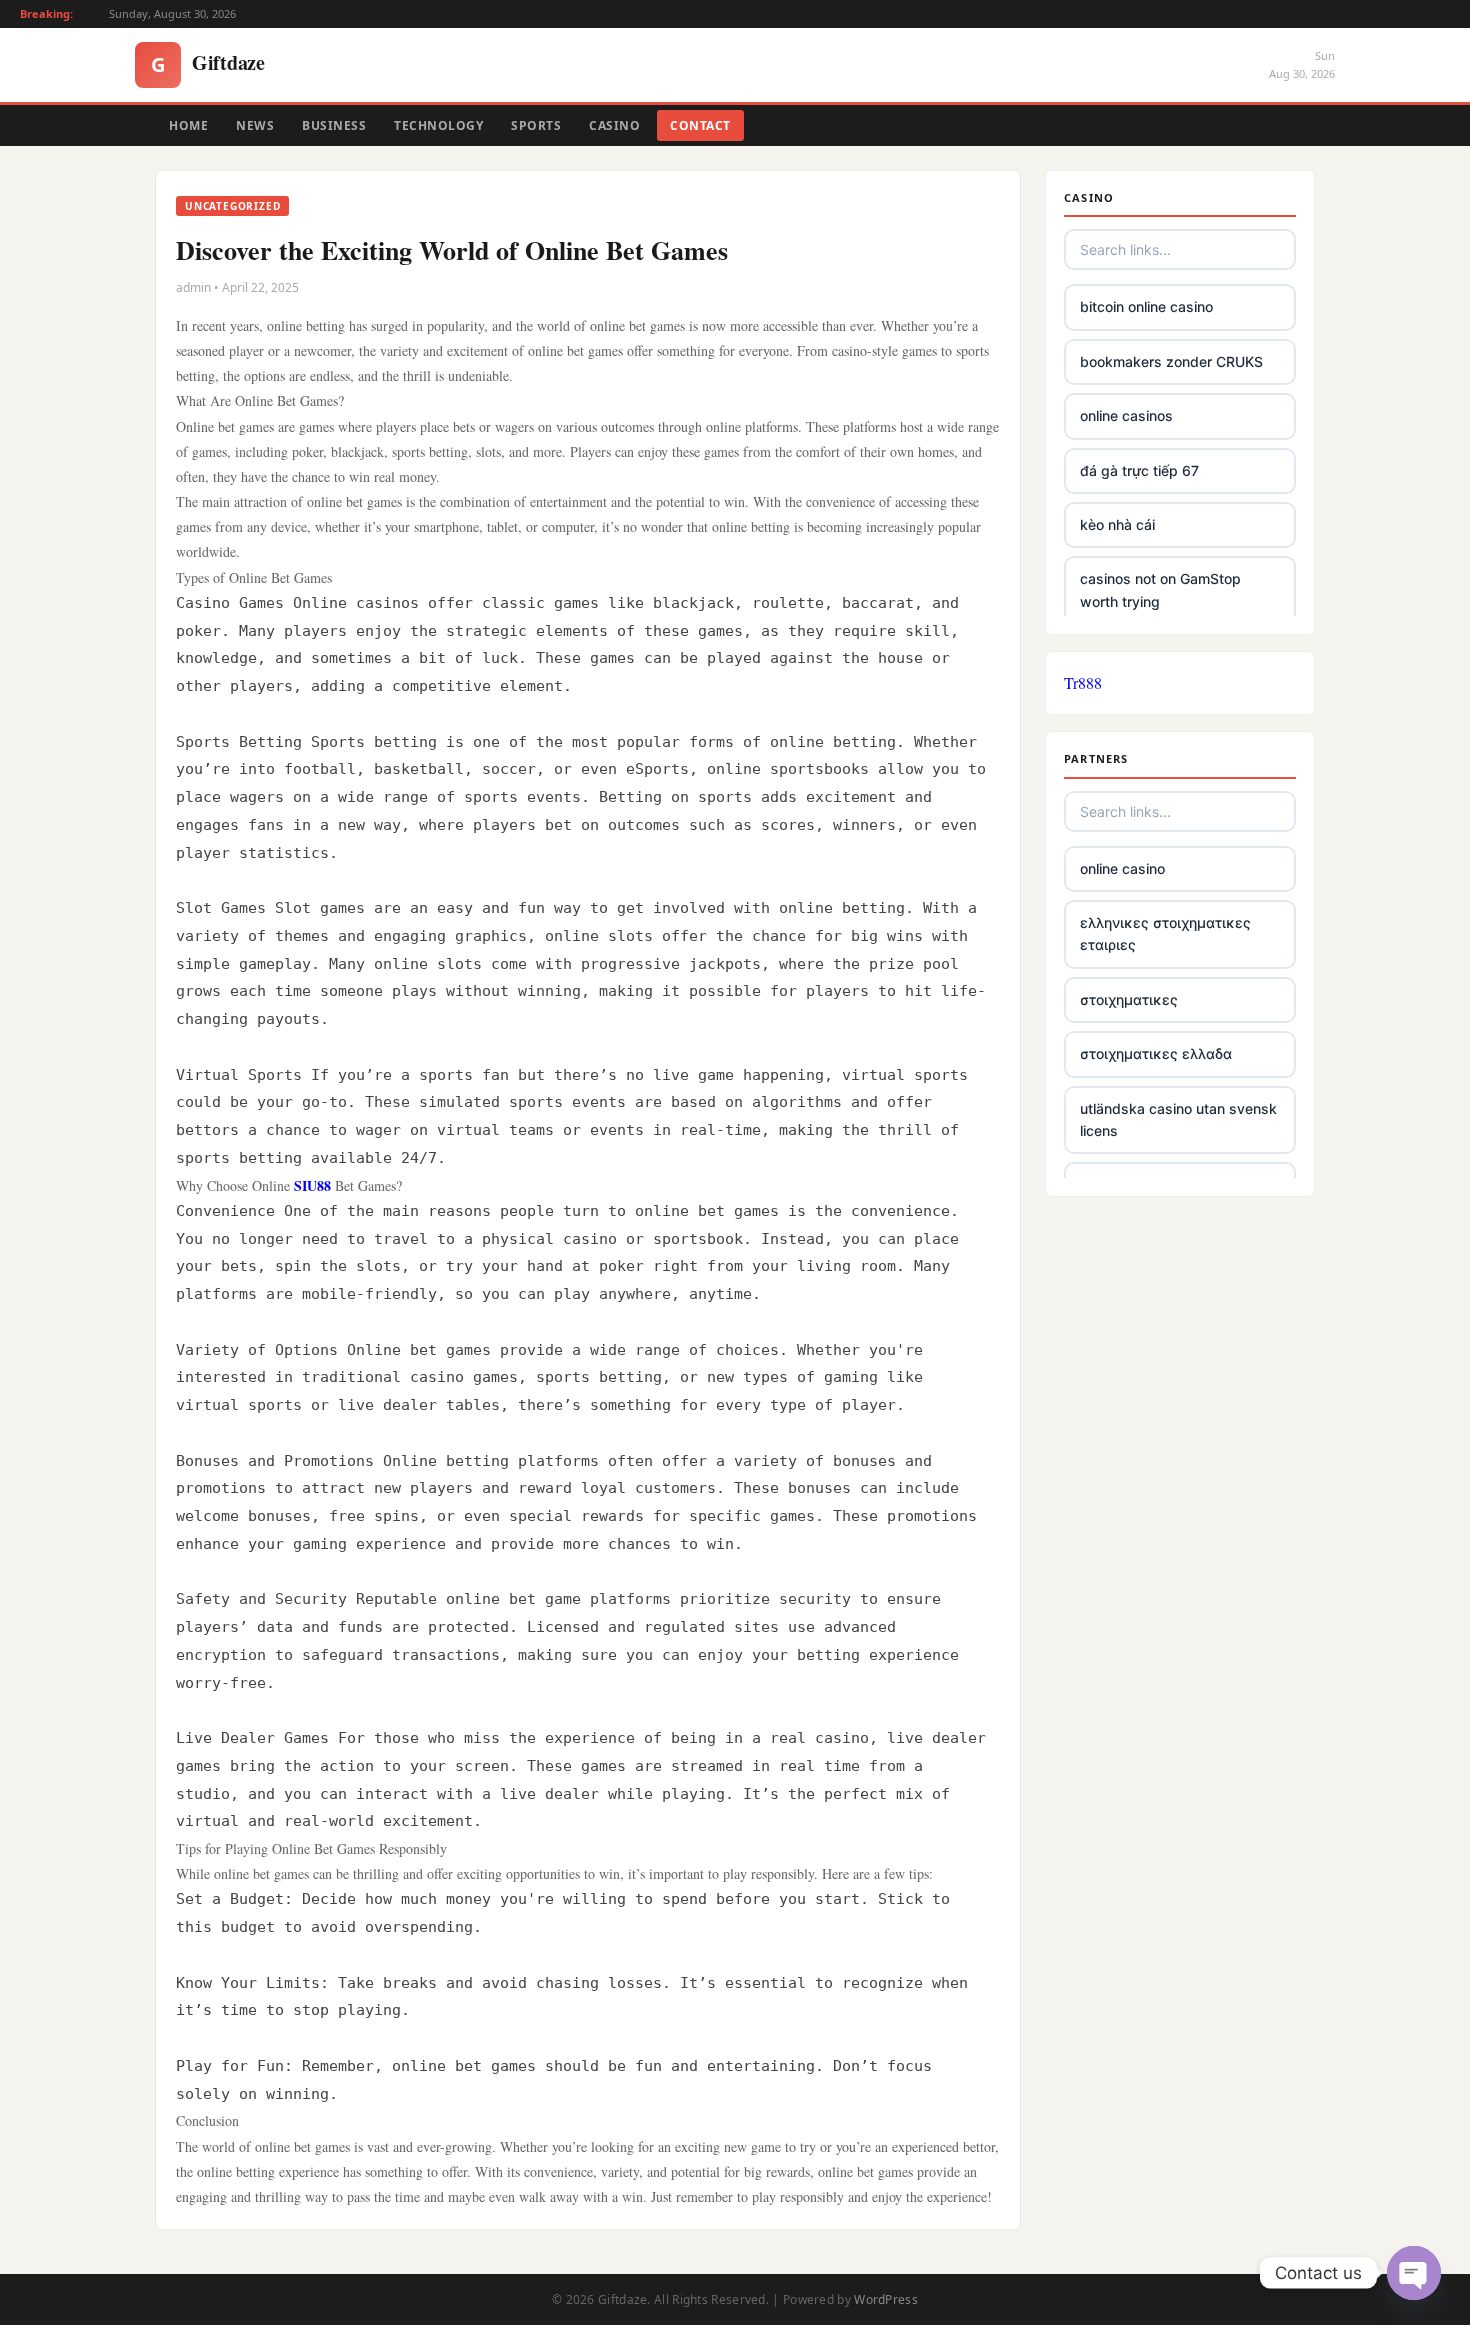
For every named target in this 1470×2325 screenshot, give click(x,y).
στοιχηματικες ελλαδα (1156, 1053)
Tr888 (1083, 682)
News (255, 125)
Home (188, 125)
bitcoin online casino (1146, 306)
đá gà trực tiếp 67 (1139, 470)
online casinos (1126, 415)
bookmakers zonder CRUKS (1171, 361)
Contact (700, 125)
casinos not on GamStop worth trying (1160, 589)
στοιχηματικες (1129, 999)
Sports (536, 125)
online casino (1122, 868)
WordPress (886, 2299)
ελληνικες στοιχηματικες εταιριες (1165, 933)
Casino (614, 125)
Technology (438, 125)
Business (334, 125)
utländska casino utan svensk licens (1178, 1119)
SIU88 (312, 1185)
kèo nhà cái (1117, 524)
